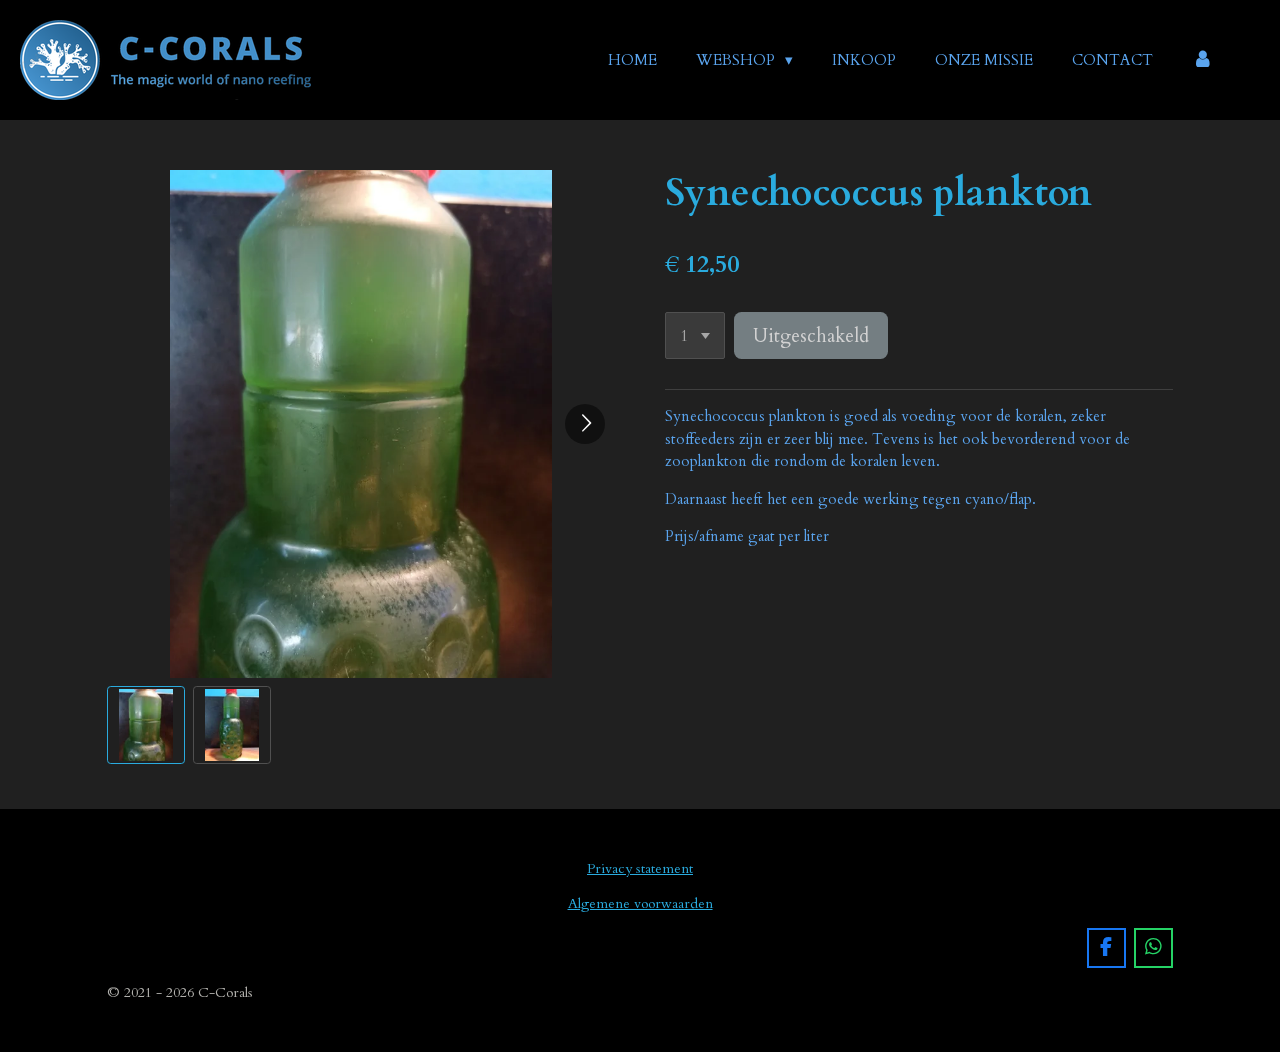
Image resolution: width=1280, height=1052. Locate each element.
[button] (146, 725)
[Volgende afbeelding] (585, 424)
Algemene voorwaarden (640, 903)
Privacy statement (640, 868)
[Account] (1202, 60)
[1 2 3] (695, 335)
